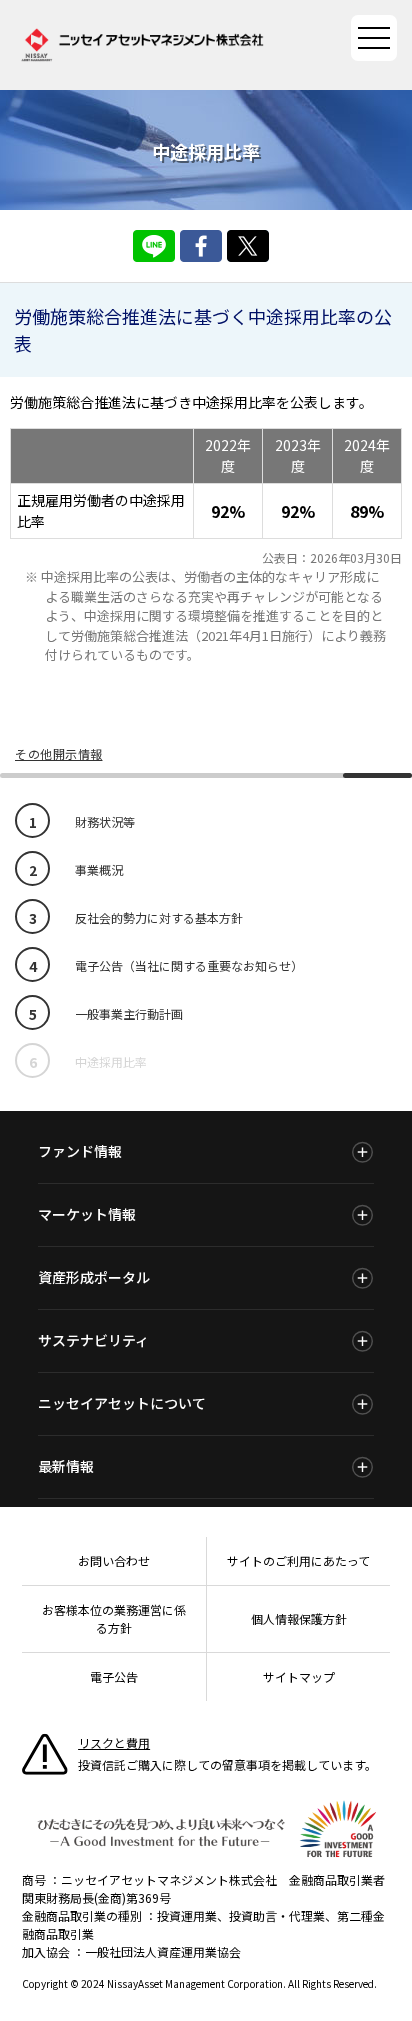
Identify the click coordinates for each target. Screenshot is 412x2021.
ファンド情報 (80, 1151)
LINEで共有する (154, 246)
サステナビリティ (93, 1340)
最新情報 (66, 1466)
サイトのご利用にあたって (298, 1560)
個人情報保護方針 (299, 1618)
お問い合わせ (114, 1560)
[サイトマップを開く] (374, 38)
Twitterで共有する (248, 246)
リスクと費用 (114, 1742)
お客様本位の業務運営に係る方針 (114, 1618)
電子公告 (114, 1676)
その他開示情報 (59, 753)
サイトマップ (299, 1676)
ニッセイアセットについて (122, 1403)
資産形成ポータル (94, 1277)
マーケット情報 (87, 1214)
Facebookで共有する (201, 246)
